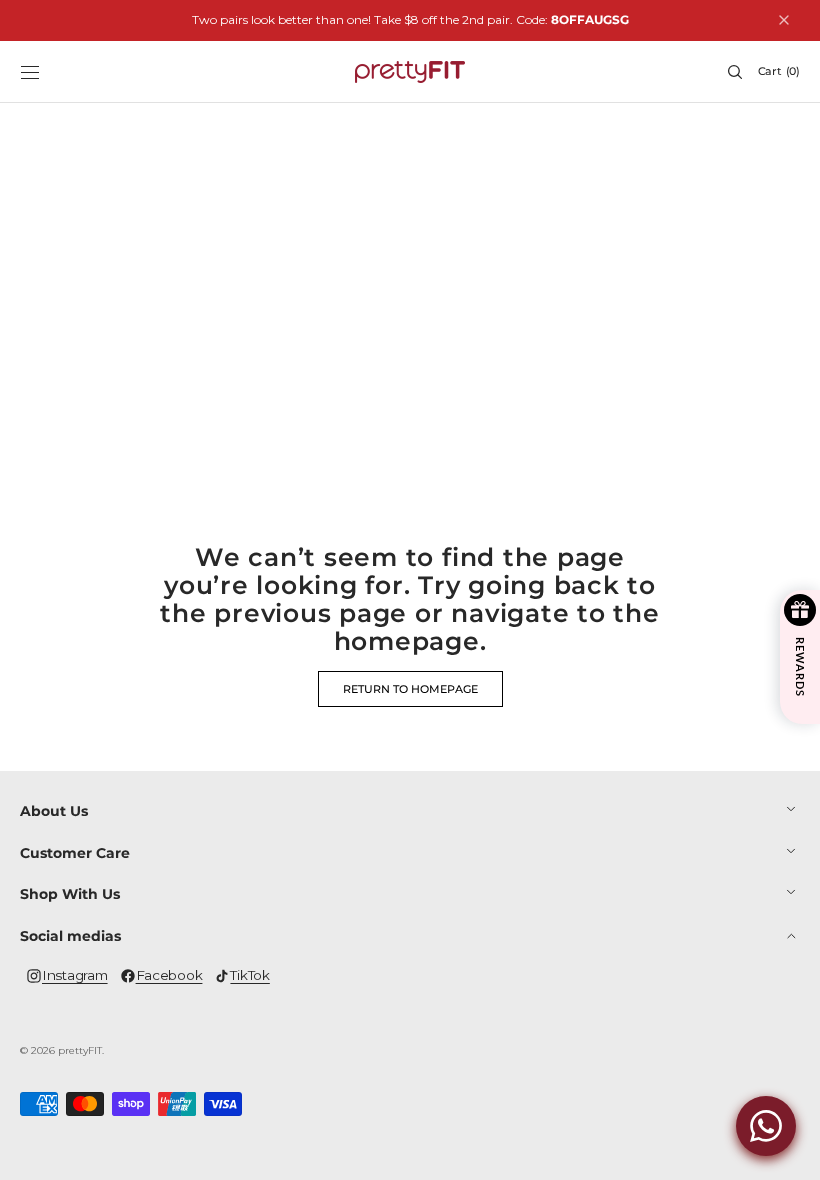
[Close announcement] (784, 20)
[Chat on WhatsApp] (766, 1126)
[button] (30, 72)
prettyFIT (80, 1050)
